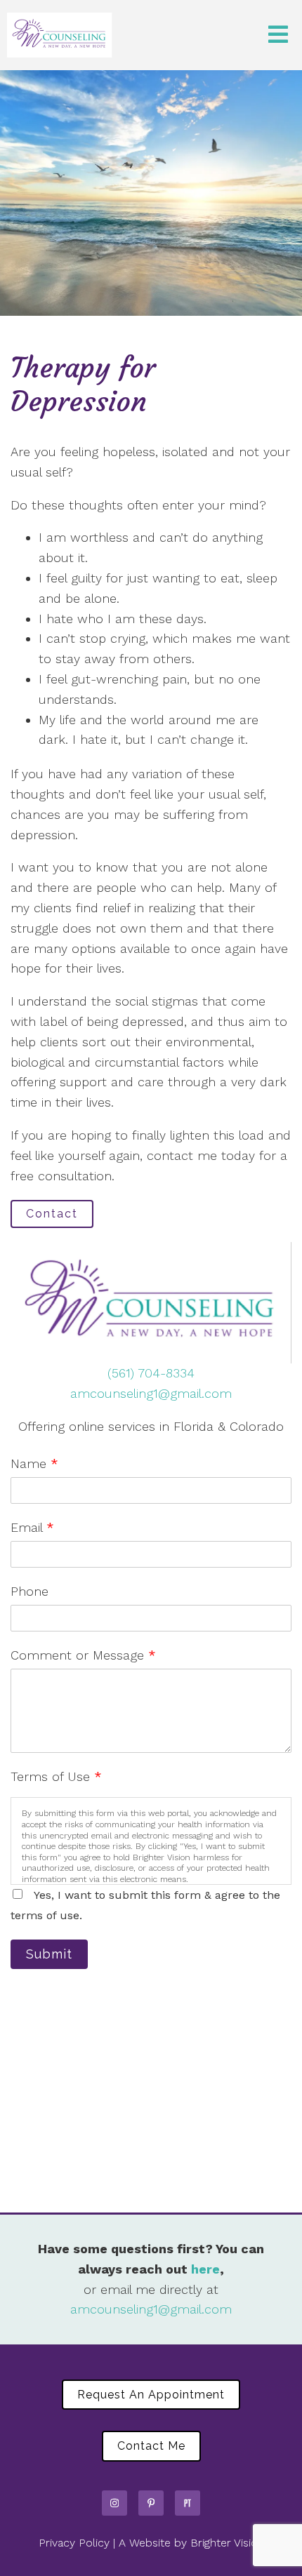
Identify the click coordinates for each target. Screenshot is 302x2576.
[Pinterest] (151, 2503)
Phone (29, 1591)
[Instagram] (114, 2503)
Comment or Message (83, 1655)
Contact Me (151, 2446)
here (205, 2269)
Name (34, 1463)
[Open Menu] (278, 35)
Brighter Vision (227, 2543)
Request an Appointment (151, 2395)
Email (32, 1527)
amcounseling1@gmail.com (151, 1393)
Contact (52, 1214)
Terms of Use (56, 1776)
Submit (49, 1954)
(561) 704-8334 (151, 1373)
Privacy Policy (74, 2543)
